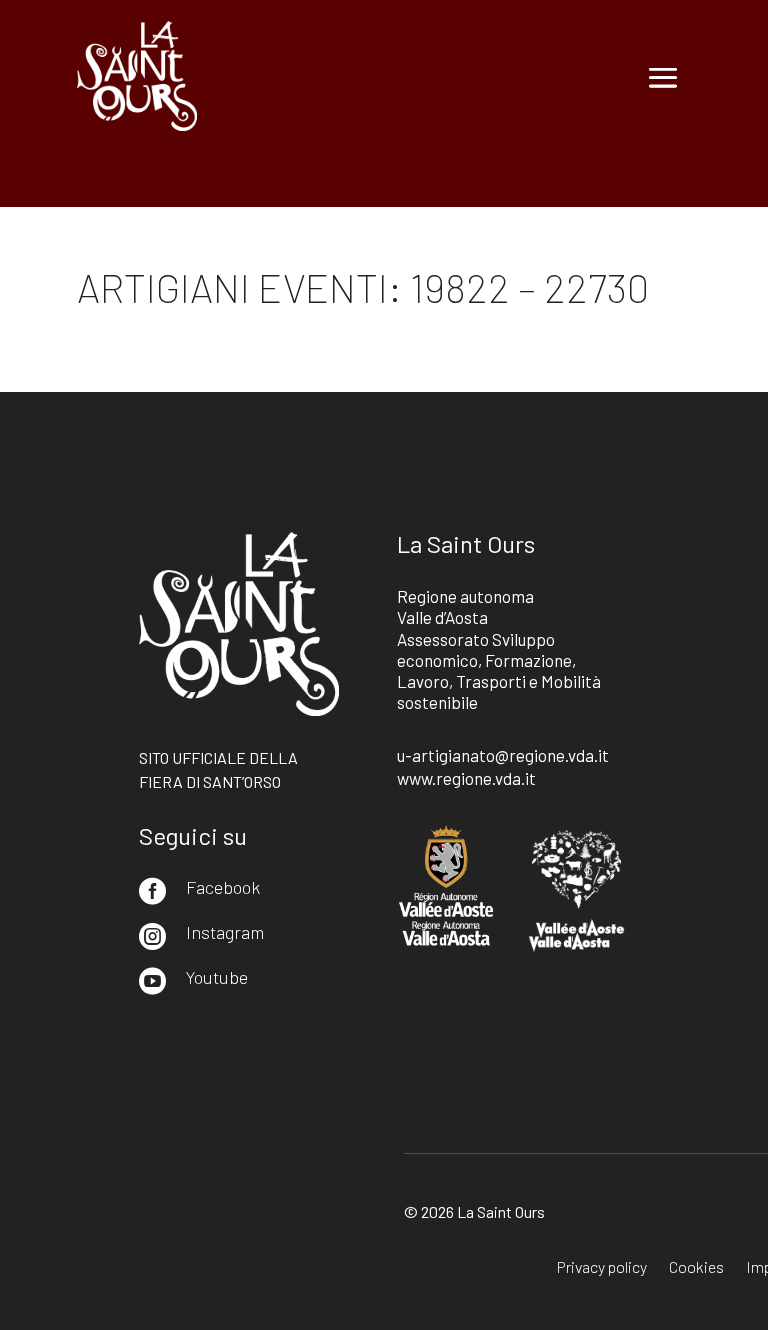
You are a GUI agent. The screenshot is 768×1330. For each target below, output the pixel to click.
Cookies (696, 1268)
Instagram (225, 932)
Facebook (223, 887)
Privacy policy (602, 1268)
